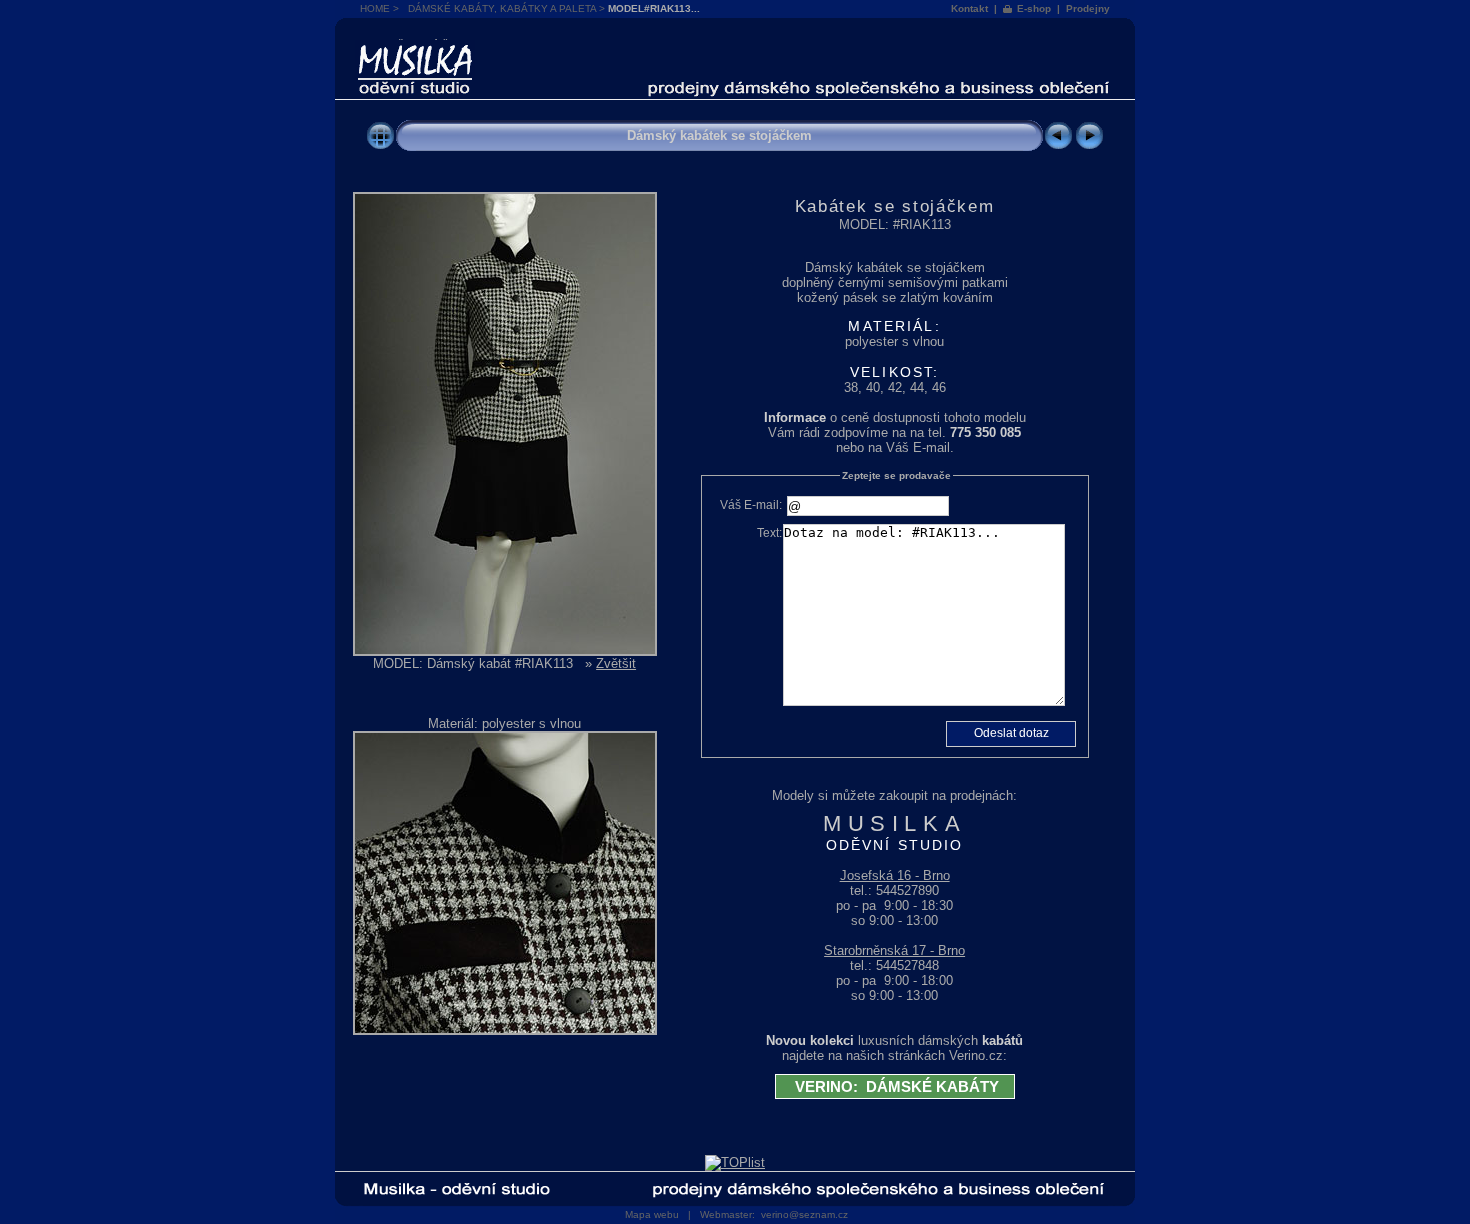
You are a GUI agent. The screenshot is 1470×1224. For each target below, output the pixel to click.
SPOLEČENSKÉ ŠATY (415, 45)
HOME (375, 8)
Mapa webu (652, 1214)
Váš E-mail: (751, 505)
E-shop (1034, 8)
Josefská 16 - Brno (895, 875)
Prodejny (1088, 8)
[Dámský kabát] (505, 651)
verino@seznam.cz (804, 1214)
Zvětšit (616, 663)
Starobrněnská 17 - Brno (894, 950)
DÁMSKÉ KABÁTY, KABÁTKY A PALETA (502, 8)
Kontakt (969, 8)
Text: (769, 533)
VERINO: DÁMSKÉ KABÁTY (895, 1086)
